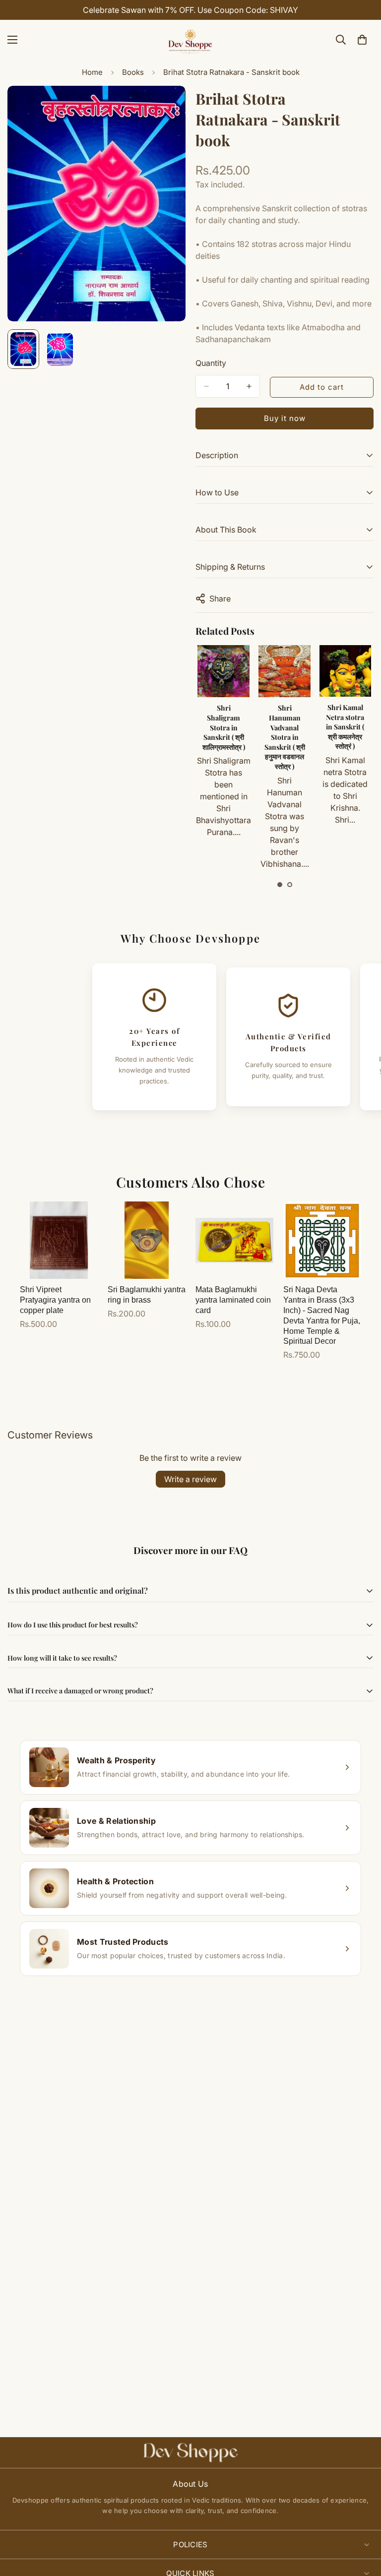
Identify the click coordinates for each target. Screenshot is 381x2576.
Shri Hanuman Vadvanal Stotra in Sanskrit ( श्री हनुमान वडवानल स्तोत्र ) (224, 737)
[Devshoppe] (190, 40)
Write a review (190, 1479)
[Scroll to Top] (362, 2522)
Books (133, 72)
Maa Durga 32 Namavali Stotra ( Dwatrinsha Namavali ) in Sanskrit (345, 732)
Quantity (211, 363)
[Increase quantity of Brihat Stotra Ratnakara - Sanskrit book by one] (249, 386)
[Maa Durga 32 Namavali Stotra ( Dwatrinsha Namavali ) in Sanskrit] (345, 671)
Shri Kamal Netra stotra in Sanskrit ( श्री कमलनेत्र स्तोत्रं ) (284, 727)
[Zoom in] (164, 107)
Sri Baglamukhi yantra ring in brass (147, 1295)
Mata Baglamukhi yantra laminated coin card (233, 1300)
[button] (280, 885)
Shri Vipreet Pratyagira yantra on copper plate (55, 1300)
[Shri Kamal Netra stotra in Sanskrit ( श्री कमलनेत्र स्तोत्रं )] (284, 671)
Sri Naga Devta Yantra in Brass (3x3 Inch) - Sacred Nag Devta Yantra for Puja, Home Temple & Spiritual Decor (322, 1315)
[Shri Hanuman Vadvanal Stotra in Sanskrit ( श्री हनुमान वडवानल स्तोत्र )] (223, 671)
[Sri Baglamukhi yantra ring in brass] (147, 1240)
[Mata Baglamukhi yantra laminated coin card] (234, 1240)
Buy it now (285, 418)
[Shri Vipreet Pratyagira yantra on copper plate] (59, 1240)
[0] (362, 40)
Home (92, 72)
